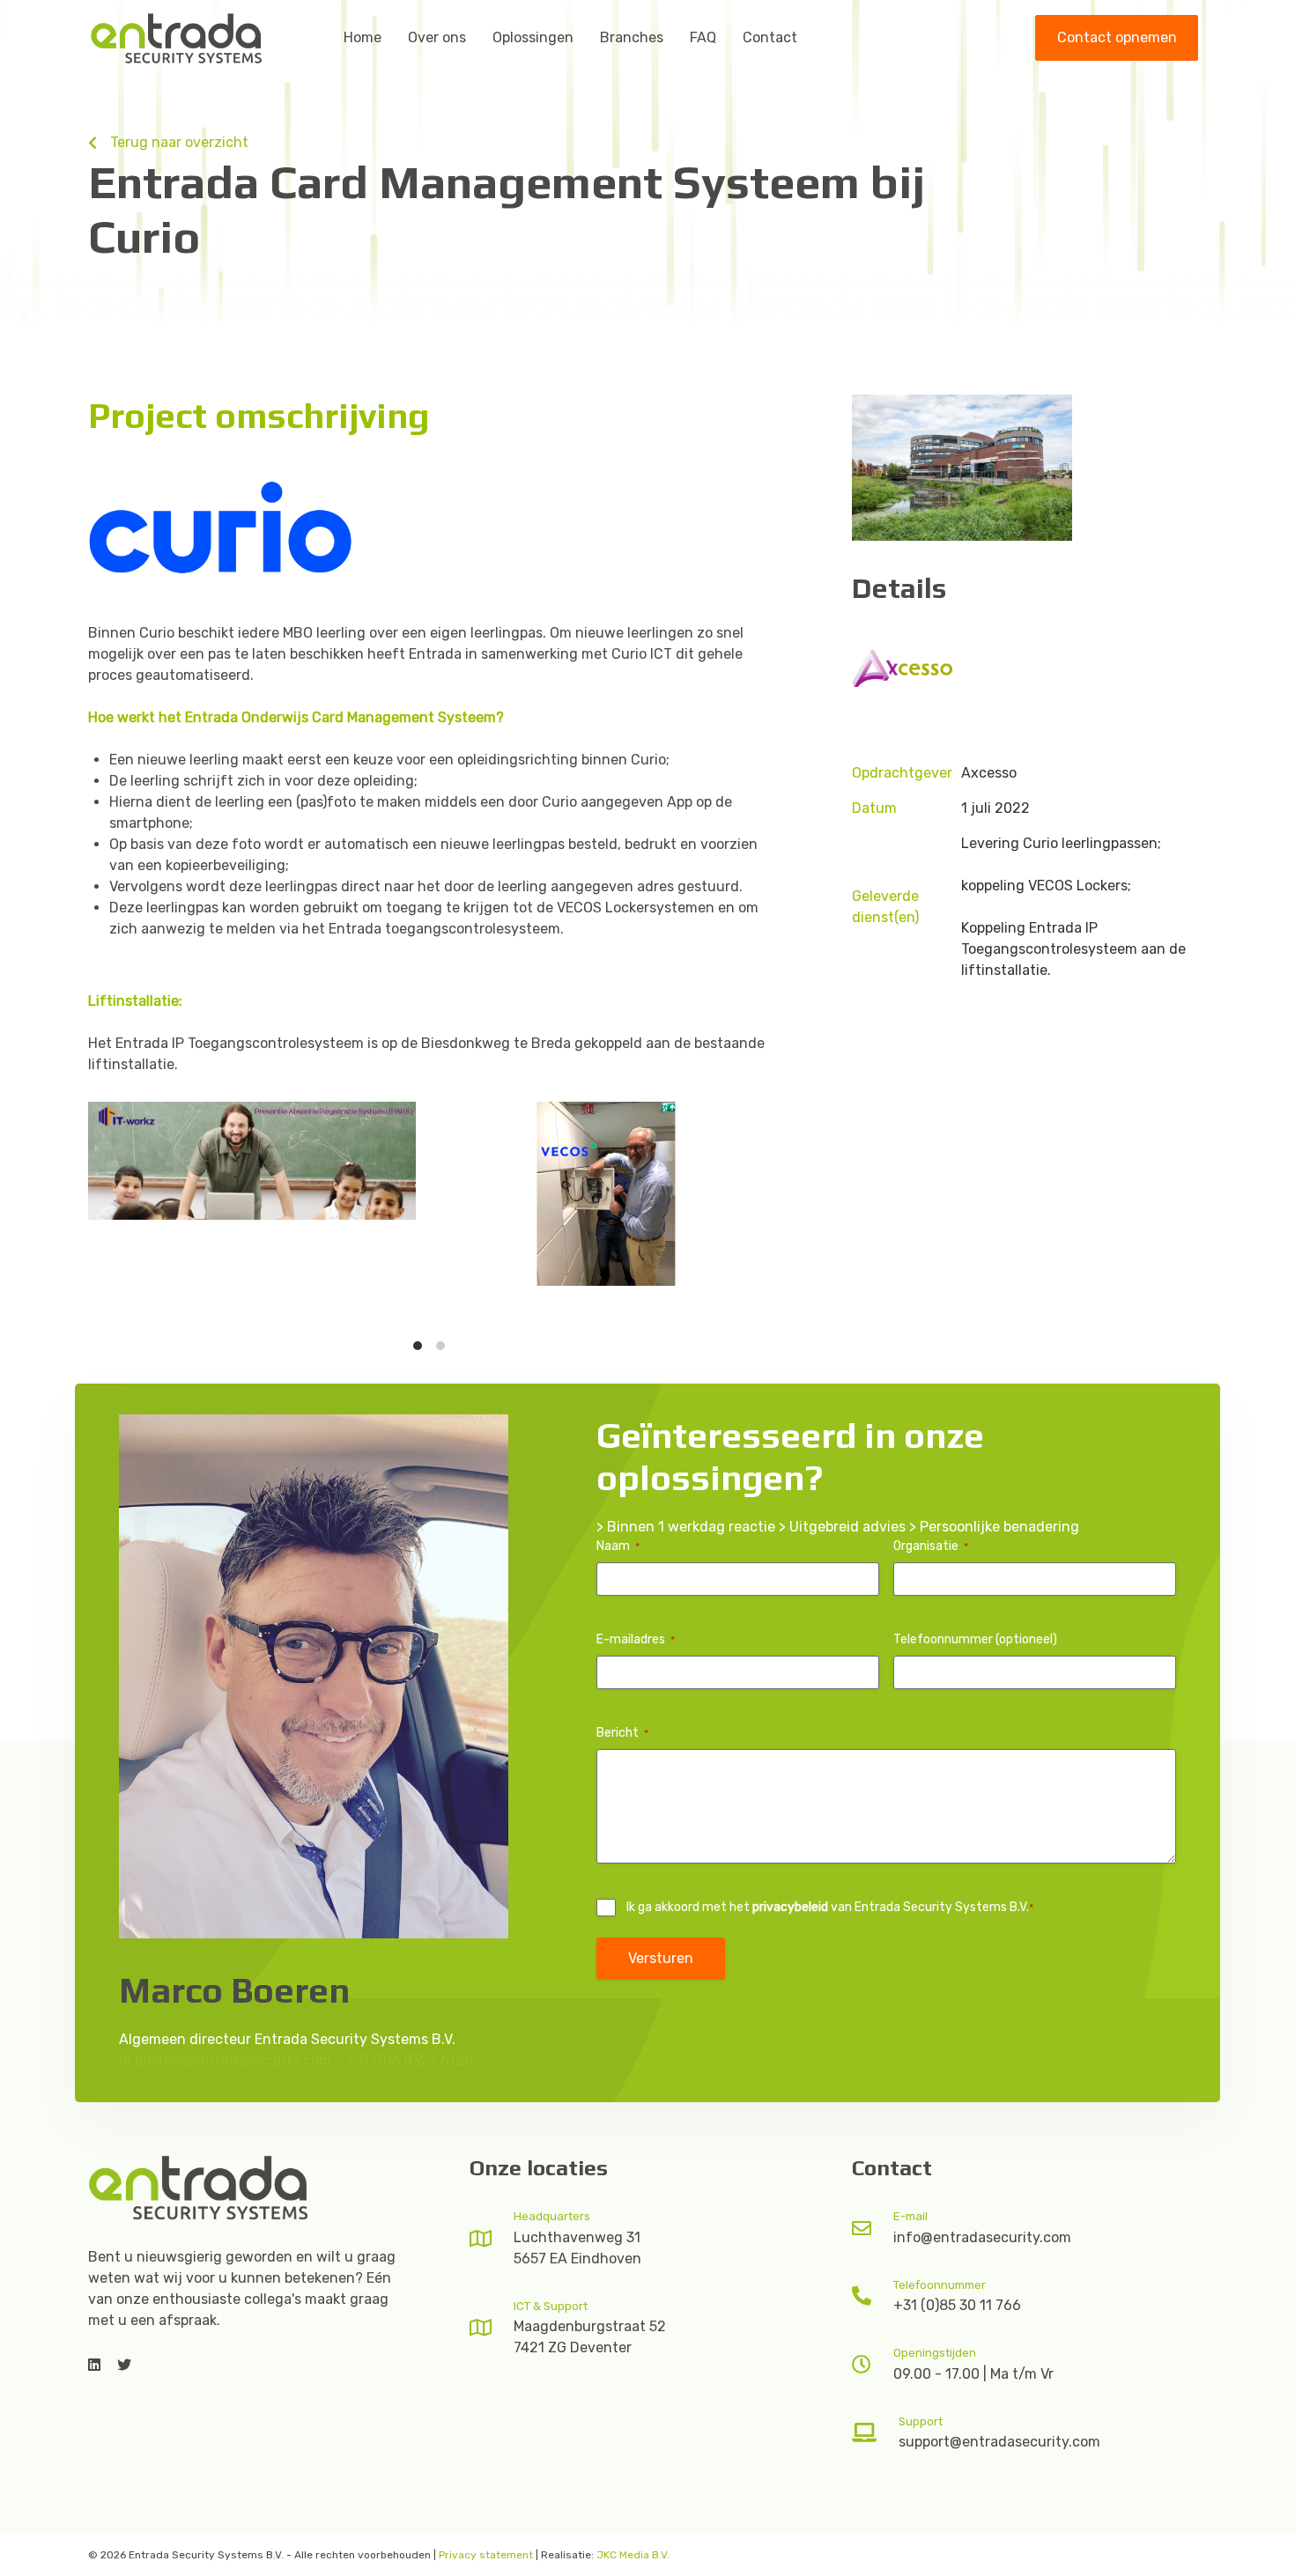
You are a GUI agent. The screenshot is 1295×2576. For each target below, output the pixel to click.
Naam (618, 1546)
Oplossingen (533, 37)
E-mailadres (636, 1639)
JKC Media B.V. (633, 2555)
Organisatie (931, 1546)
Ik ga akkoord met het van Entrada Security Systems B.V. (830, 1907)
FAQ (703, 37)
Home (363, 37)
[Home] (198, 2187)
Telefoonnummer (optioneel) (975, 1639)
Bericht (622, 1733)
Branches (632, 37)
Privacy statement (486, 2555)
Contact (770, 37)
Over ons (437, 37)
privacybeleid (790, 1907)
